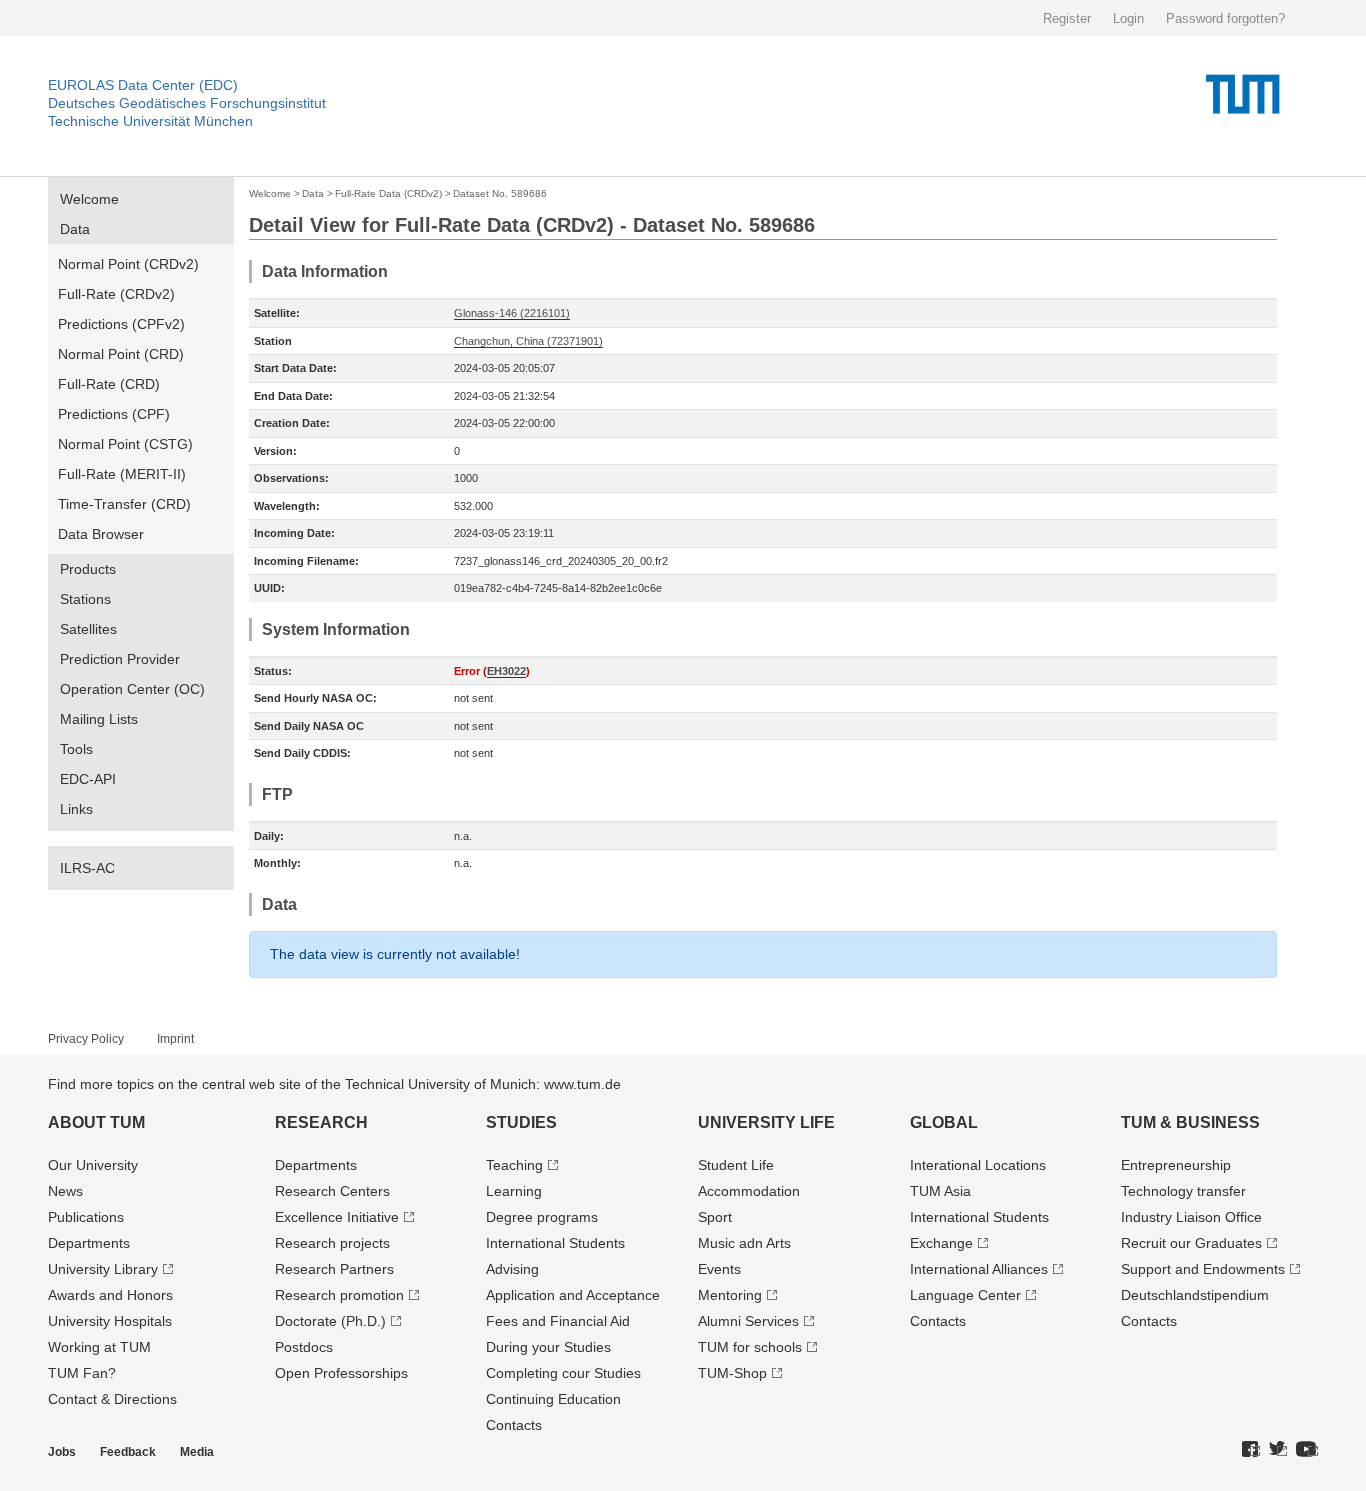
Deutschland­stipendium (1195, 1295)
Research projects (332, 1243)
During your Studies (548, 1347)
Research (321, 1122)
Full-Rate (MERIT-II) (122, 474)
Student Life (736, 1165)
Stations (85, 599)
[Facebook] (1251, 1450)
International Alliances (979, 1269)
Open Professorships (341, 1373)
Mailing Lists (99, 719)
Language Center (965, 1295)
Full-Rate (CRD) (109, 384)
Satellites (88, 629)
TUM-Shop (732, 1373)
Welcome (89, 199)
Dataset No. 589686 (500, 193)
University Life (766, 1122)
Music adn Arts (744, 1243)
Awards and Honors (110, 1295)
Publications (86, 1217)
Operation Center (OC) (132, 689)
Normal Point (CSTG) (125, 444)
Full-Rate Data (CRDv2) (388, 193)
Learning (514, 1191)
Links (76, 809)
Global (944, 1122)
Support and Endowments (1203, 1269)
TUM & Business (1190, 1122)
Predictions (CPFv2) (121, 324)
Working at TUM (99, 1347)
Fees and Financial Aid (558, 1321)
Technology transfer (1183, 1191)
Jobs (62, 1452)
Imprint (175, 1039)
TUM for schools (750, 1347)
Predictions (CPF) (114, 414)
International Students (555, 1243)
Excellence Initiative (337, 1217)
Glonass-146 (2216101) (512, 313)
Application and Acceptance (573, 1295)
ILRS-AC (87, 868)
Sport (715, 1217)
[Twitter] (1278, 1450)
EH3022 (506, 671)
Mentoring (730, 1295)
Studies (521, 1122)
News (65, 1191)
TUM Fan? (82, 1373)
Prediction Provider (120, 659)
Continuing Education (553, 1399)
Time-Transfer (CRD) (124, 504)
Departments (89, 1243)
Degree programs (542, 1217)
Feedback (128, 1452)
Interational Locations (978, 1165)
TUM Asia (940, 1191)
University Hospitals (110, 1321)
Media (197, 1452)
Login (1128, 18)
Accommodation (749, 1191)
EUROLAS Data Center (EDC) (143, 85)
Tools (76, 749)
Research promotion (339, 1295)
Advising (512, 1269)
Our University (93, 1165)
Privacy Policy (86, 1039)
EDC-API (88, 779)
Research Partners (334, 1269)
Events (719, 1269)
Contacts (514, 1425)
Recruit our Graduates (1191, 1243)
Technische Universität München (150, 121)
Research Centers (332, 1191)
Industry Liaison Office (1191, 1217)
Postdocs (304, 1347)
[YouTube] (1307, 1450)
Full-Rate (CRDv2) (116, 294)
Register (1067, 18)
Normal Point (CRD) (121, 354)
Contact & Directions (112, 1399)
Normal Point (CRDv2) (128, 264)
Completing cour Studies (563, 1373)
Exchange (941, 1243)
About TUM (96, 1122)
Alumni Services (748, 1321)
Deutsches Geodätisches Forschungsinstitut (187, 103)
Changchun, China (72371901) (528, 341)
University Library (103, 1269)
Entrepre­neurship (1176, 1165)
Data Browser (101, 534)
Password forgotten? (1225, 18)
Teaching (514, 1165)
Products (88, 569)
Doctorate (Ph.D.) (330, 1321)
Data (75, 229)
